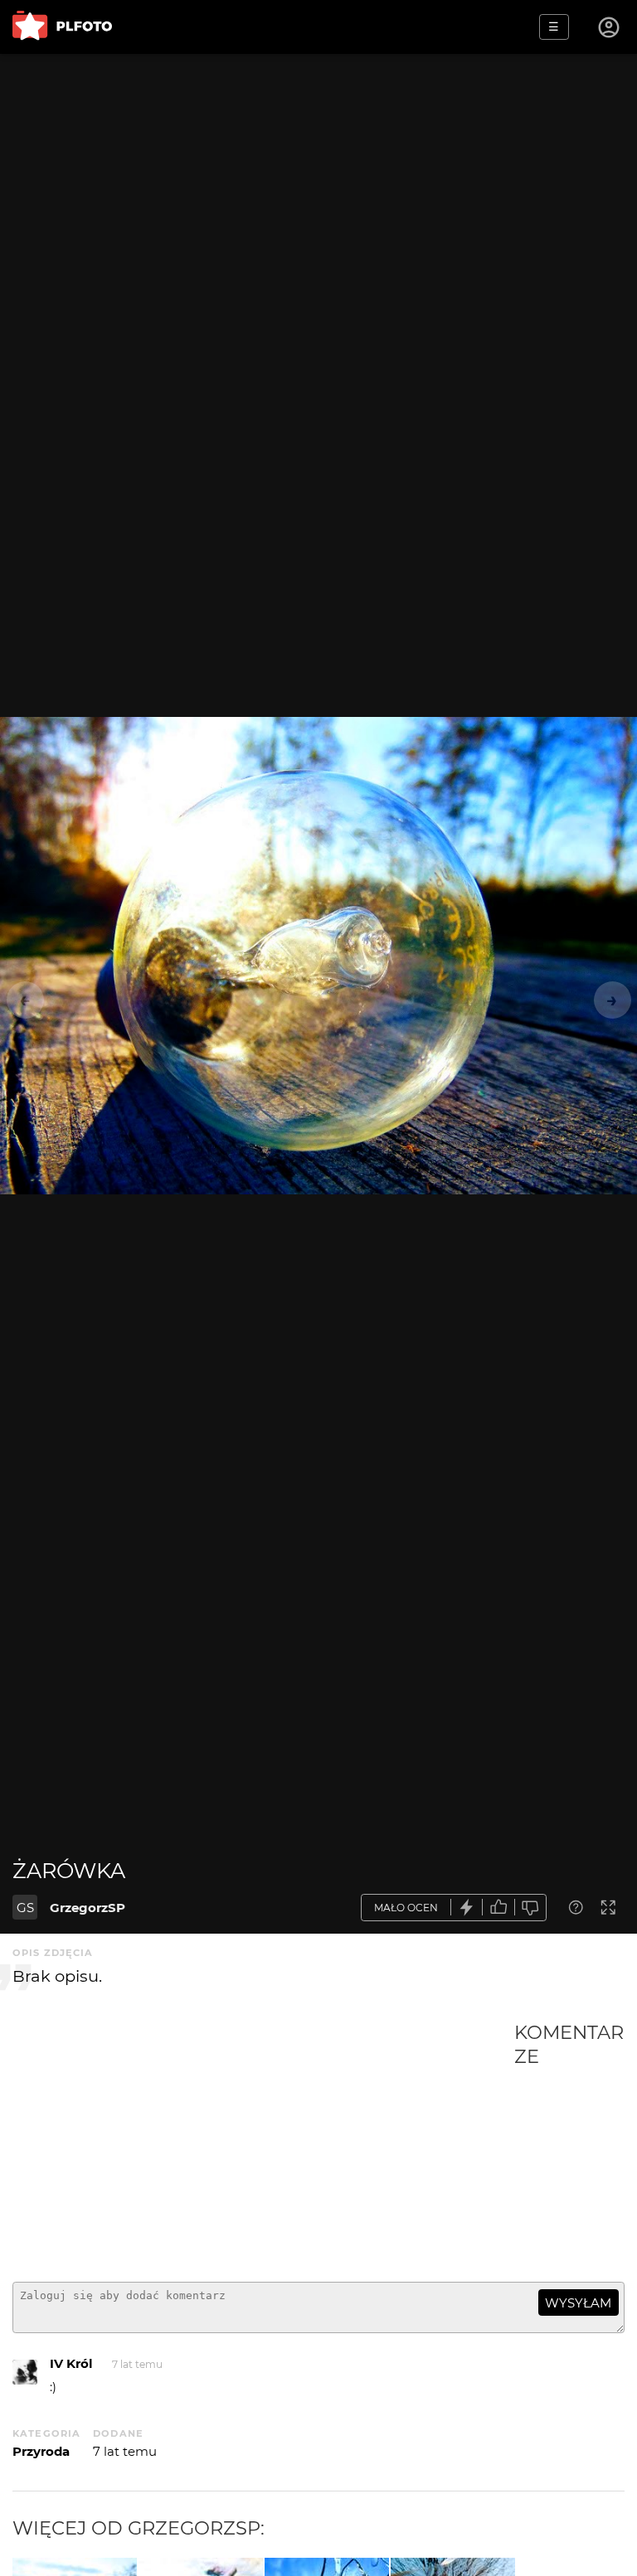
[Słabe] (531, 1908)
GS (25, 1908)
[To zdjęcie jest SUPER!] (467, 1908)
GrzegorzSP (88, 1908)
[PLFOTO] (62, 27)
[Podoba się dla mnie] (498, 1908)
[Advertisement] (263, 2145)
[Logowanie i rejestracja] (610, 27)
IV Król (71, 2363)
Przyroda (41, 2451)
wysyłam (578, 2303)
